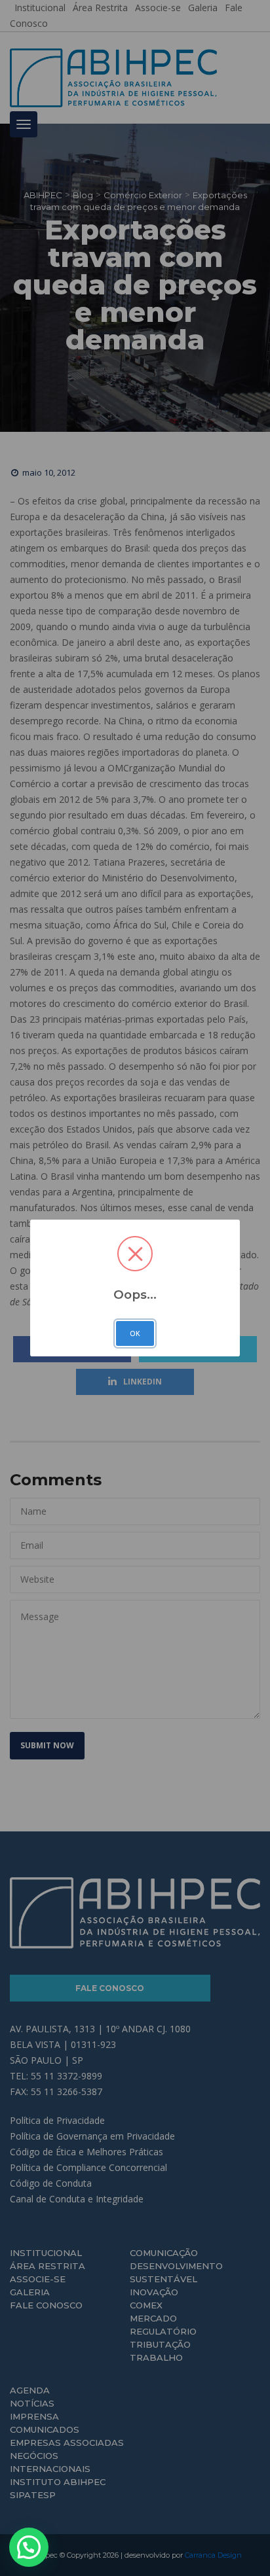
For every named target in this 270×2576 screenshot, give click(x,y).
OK (135, 1333)
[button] (29, 2547)
